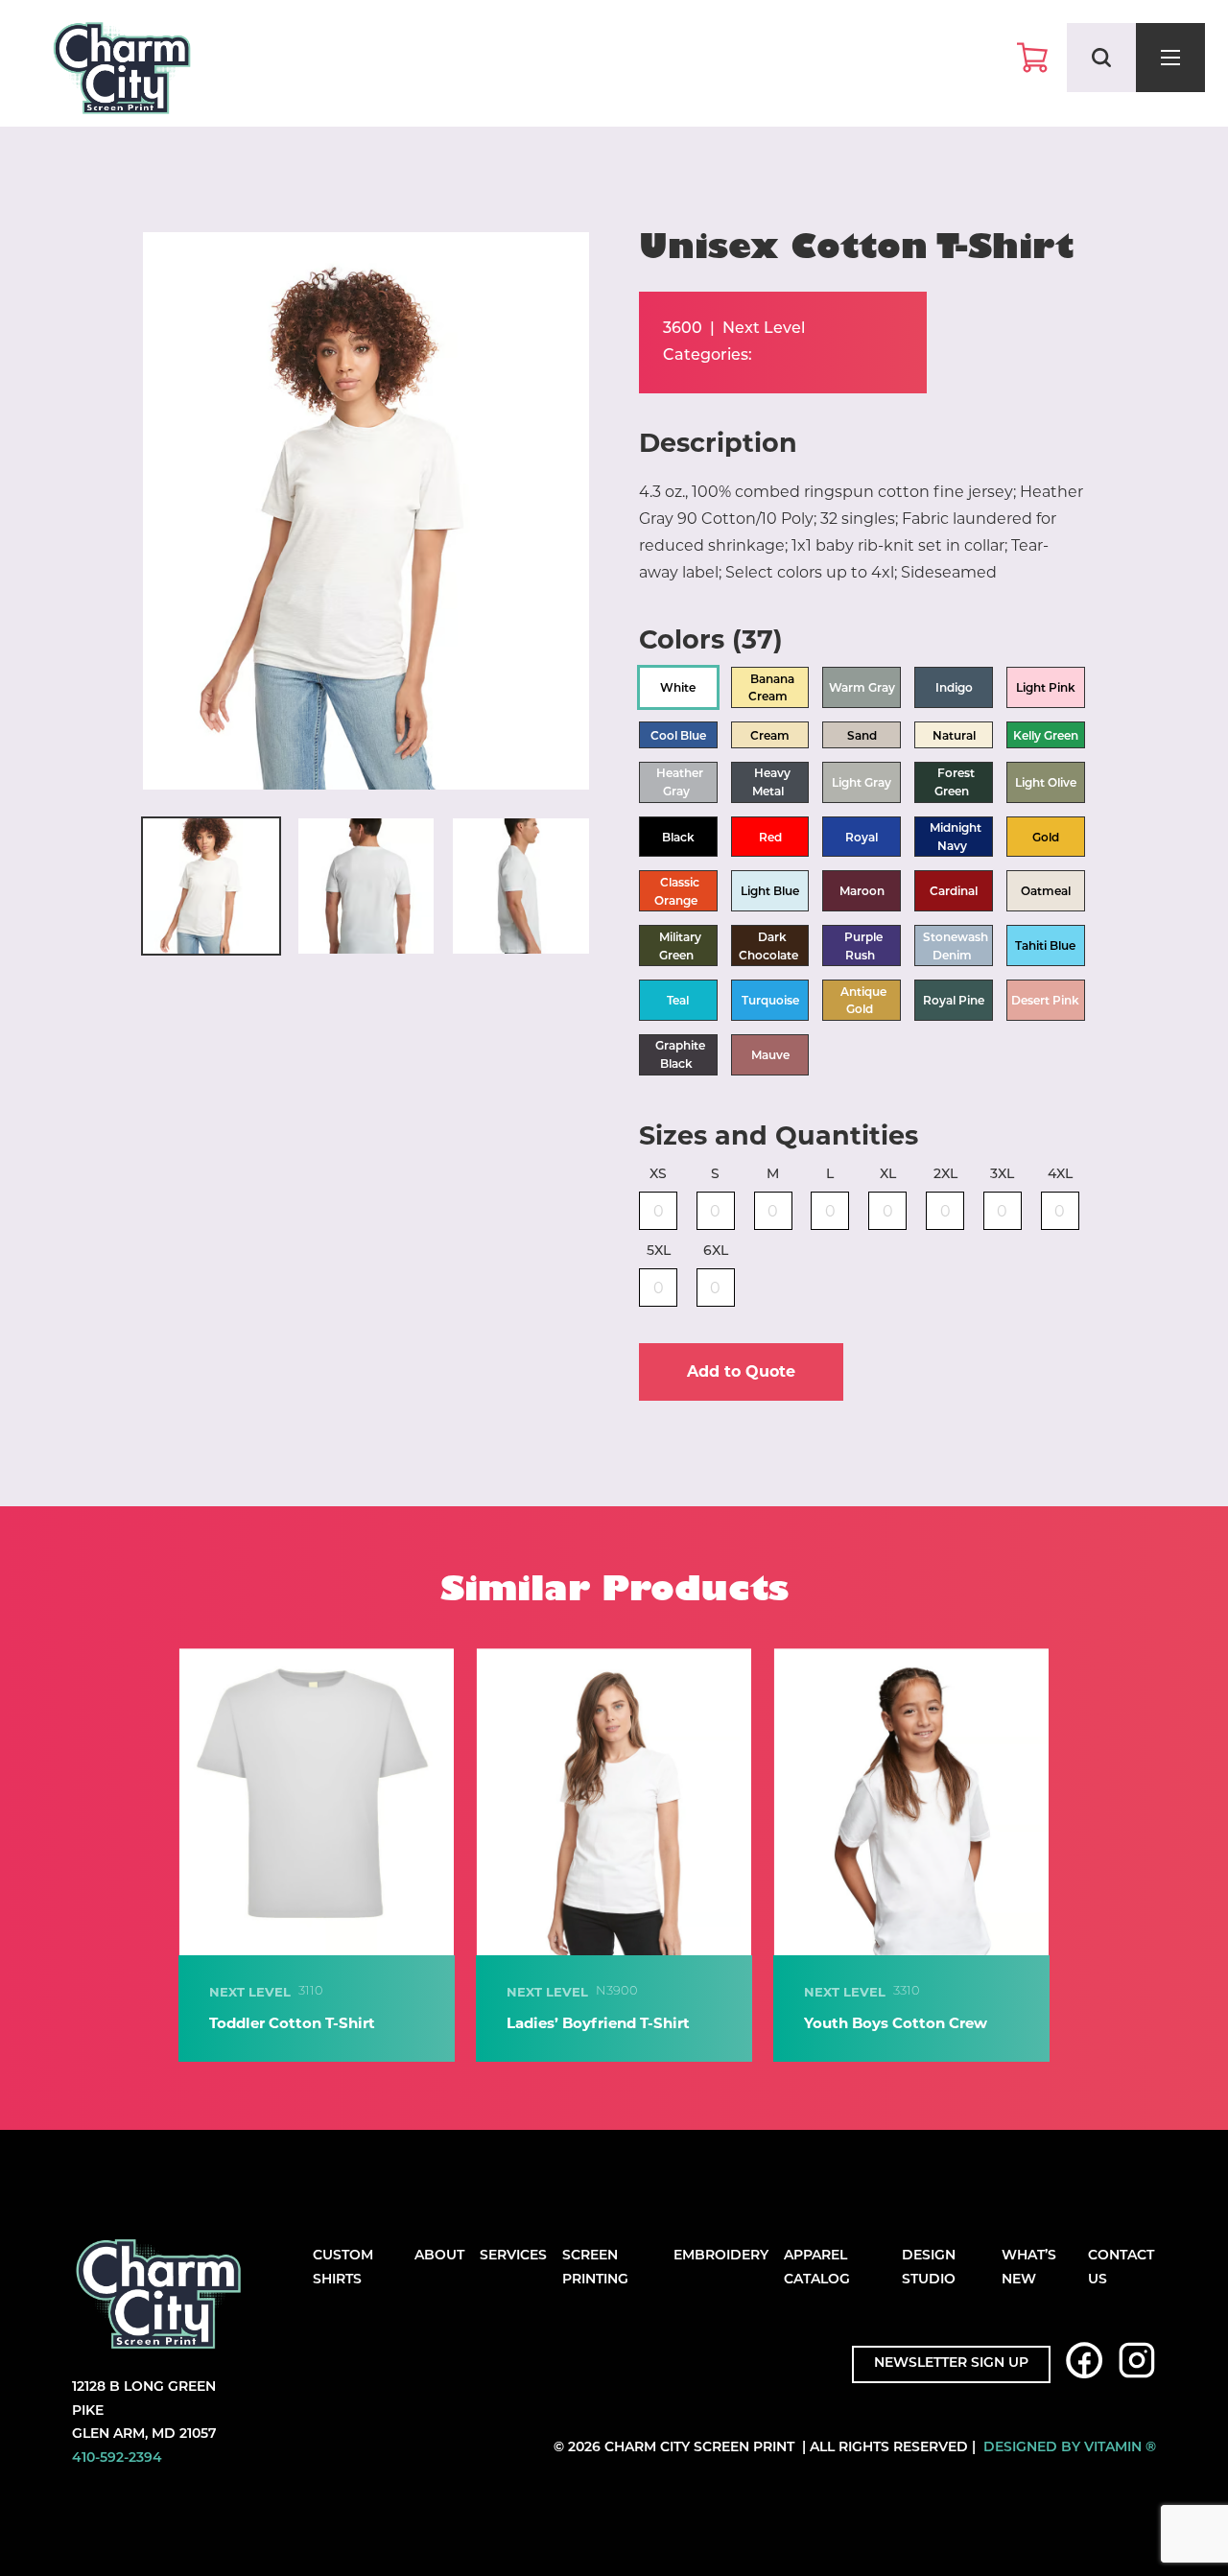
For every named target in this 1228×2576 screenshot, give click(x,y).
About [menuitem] (439, 2256)
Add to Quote (741, 1371)
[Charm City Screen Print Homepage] (122, 72)
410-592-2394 (117, 2458)
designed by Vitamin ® (1070, 2448)
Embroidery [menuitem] (721, 2256)
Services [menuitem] (513, 2256)
